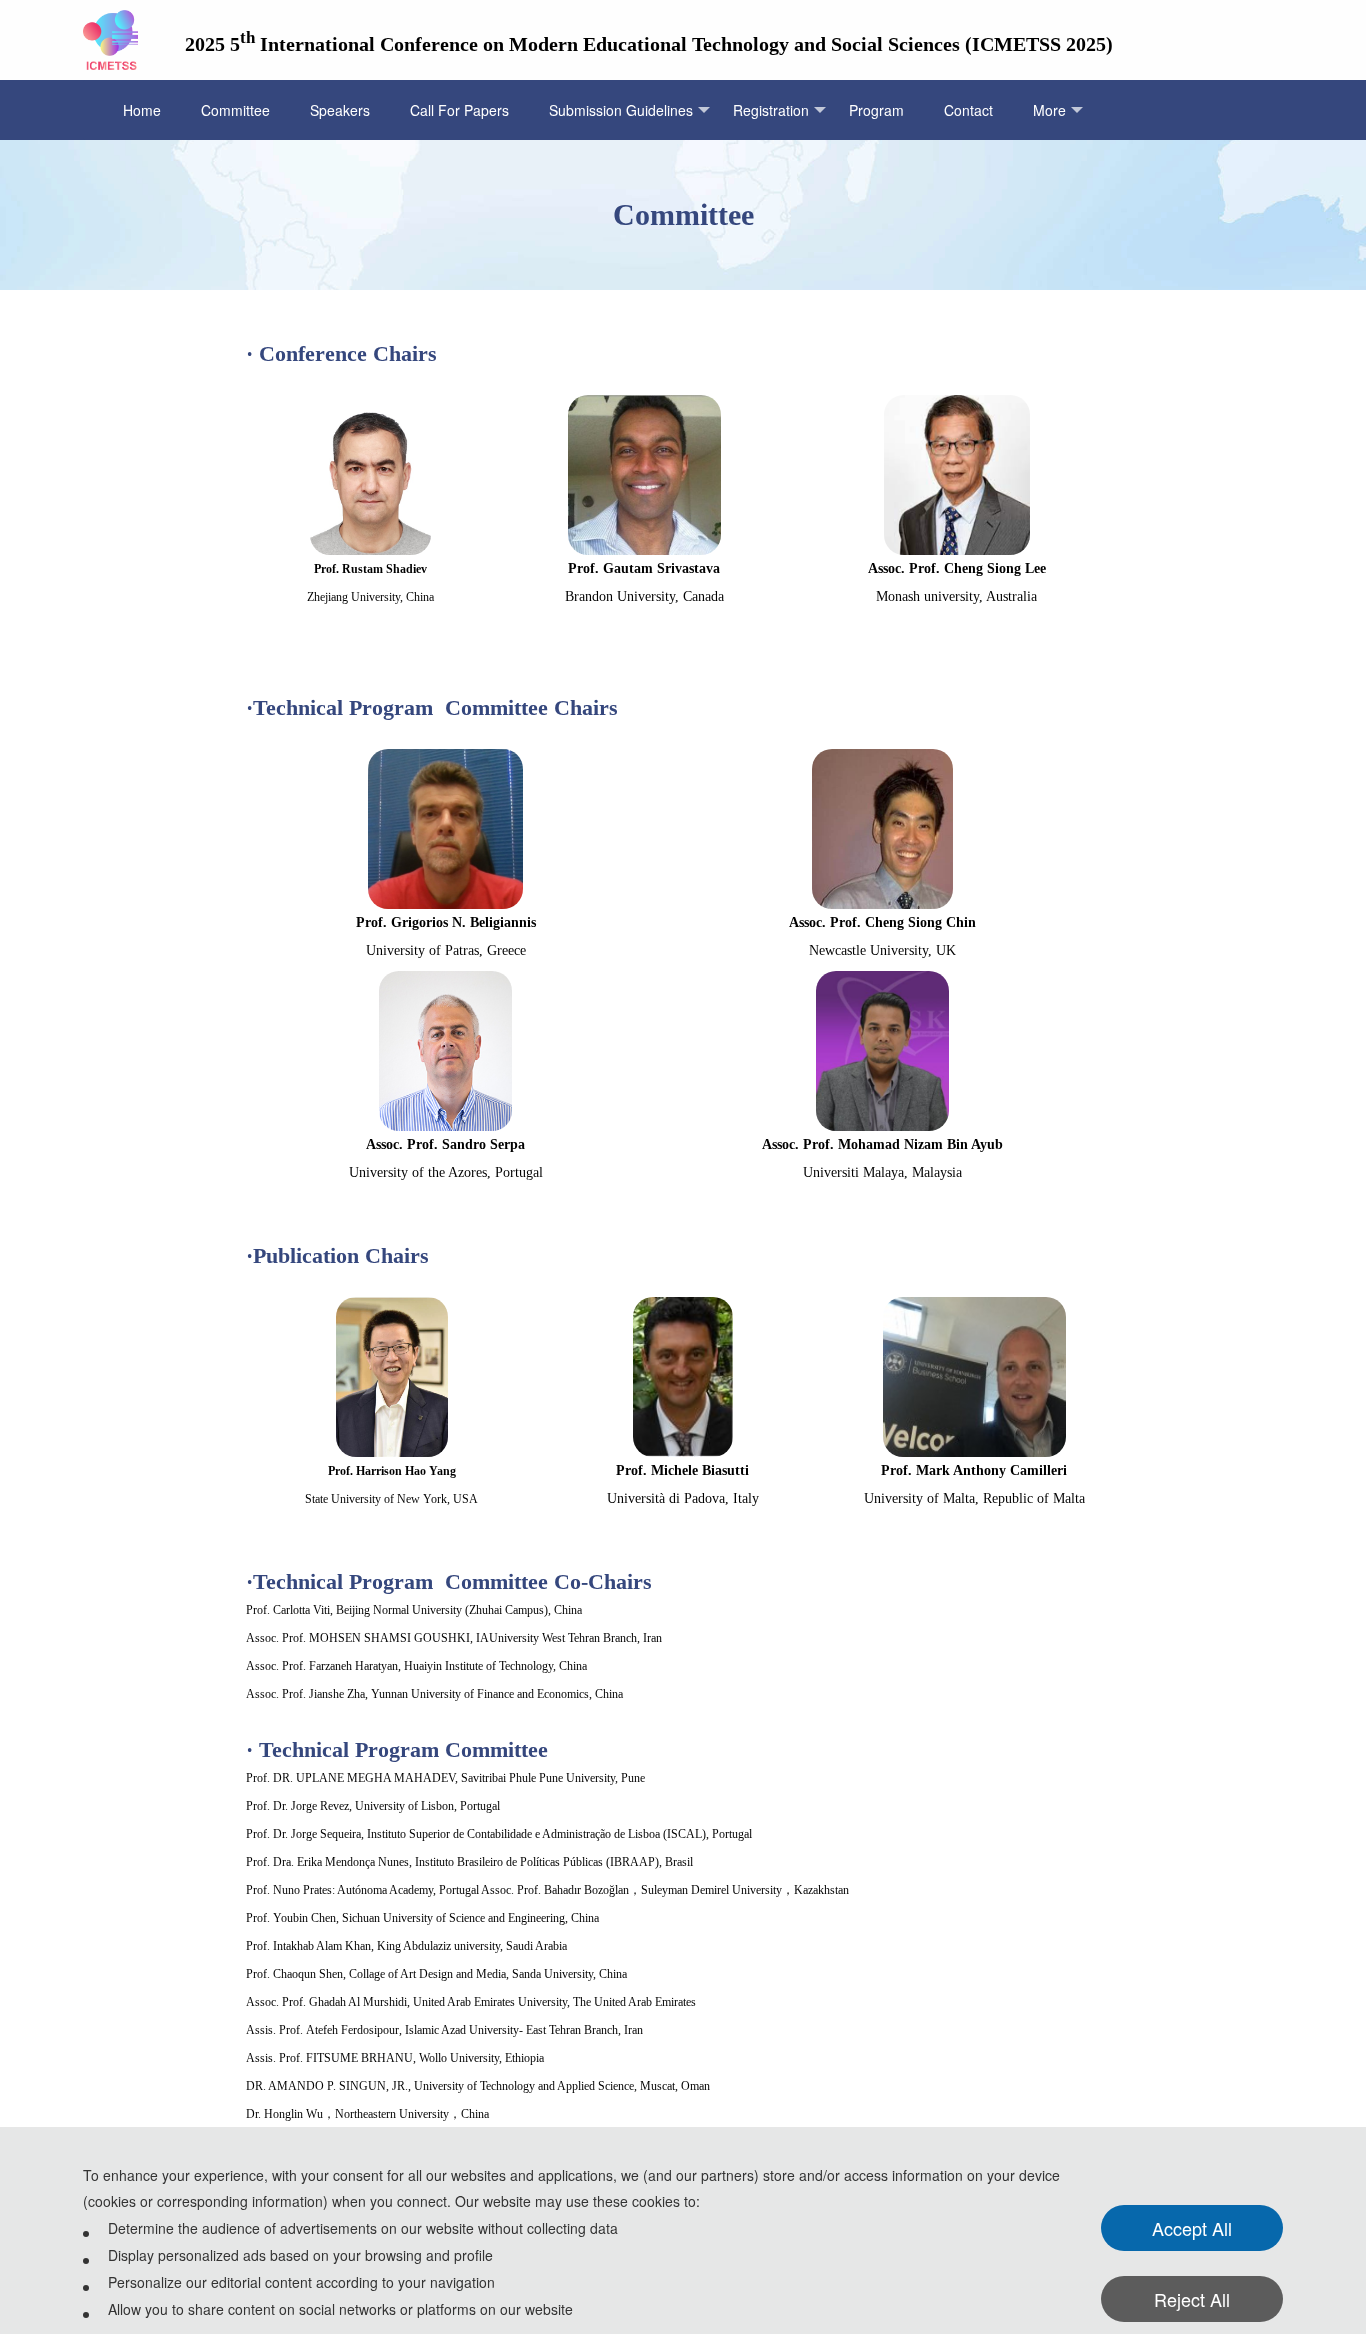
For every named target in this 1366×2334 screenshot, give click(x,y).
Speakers (340, 110)
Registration (771, 110)
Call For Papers (459, 110)
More (1049, 110)
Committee (235, 110)
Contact (968, 110)
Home (142, 110)
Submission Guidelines (621, 110)
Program (876, 110)
